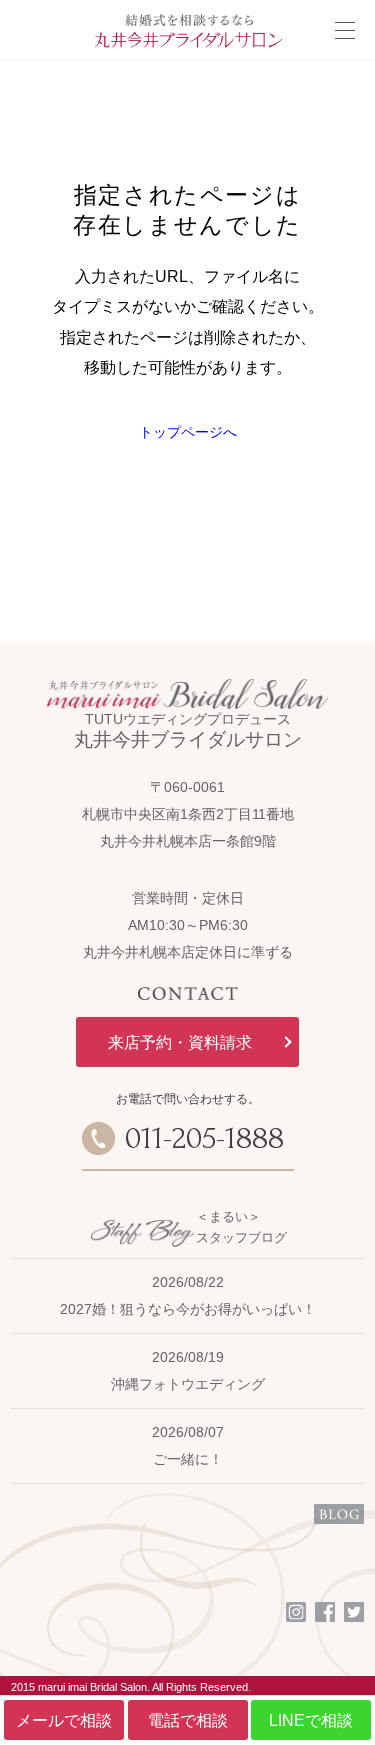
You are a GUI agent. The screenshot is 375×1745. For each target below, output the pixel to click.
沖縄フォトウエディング (188, 1384)
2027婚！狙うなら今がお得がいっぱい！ (188, 1309)
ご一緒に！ (188, 1459)
